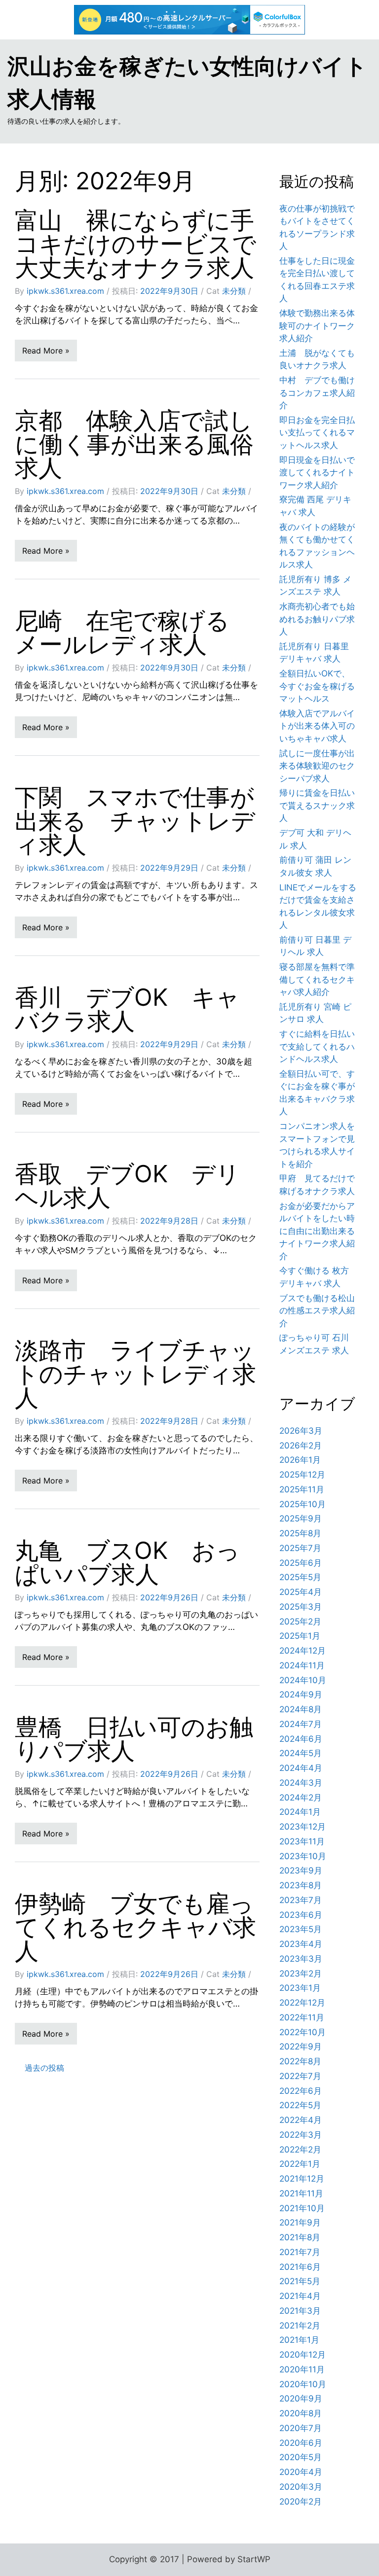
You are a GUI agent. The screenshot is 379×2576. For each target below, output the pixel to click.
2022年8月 (300, 2061)
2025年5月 (300, 1577)
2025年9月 (301, 1518)
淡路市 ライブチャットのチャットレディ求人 (135, 1374)
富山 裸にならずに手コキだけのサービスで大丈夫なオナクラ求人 (135, 244)
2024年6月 (301, 1739)
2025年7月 (300, 1548)
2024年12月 (303, 1651)
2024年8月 (301, 1709)
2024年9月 (301, 1694)
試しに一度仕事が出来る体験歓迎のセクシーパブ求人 (317, 766)
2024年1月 (300, 1812)
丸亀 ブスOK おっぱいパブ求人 (127, 1562)
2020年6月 (301, 2443)
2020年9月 (301, 2399)
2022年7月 (300, 2076)
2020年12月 (303, 2355)
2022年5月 (300, 2105)
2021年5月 (300, 2281)
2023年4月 (301, 1944)
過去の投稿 (44, 2068)
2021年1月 (299, 2340)
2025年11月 (302, 1489)
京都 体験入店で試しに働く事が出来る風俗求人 (134, 444)
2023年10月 (303, 1856)
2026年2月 (301, 1446)
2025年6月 (301, 1563)
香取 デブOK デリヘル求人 (127, 1185)
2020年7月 (301, 2428)
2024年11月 (302, 1665)
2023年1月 (300, 1988)
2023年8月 (301, 1885)
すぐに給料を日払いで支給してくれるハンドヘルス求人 (317, 1046)
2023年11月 (302, 1841)
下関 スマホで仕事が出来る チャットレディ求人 (135, 821)
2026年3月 (301, 1431)
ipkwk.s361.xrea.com (65, 291)
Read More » (46, 351)
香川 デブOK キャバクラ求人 (127, 1009)
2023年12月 (303, 1827)
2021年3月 (300, 2311)
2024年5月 (301, 1753)
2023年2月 (301, 1974)
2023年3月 (301, 1959)
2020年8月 (301, 2413)
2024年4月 (301, 1768)
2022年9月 (301, 2047)
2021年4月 (300, 2296)
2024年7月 (301, 1724)
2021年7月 (300, 2252)
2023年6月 (301, 1915)
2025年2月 (300, 1622)
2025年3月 (301, 1607)
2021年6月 (300, 2267)
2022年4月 (301, 2120)
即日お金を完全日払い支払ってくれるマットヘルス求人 (317, 433)
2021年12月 (302, 2179)
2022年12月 (302, 2003)
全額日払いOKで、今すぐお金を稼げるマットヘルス (317, 686)
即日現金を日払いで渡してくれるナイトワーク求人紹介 (317, 473)
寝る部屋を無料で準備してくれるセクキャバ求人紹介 (317, 979)
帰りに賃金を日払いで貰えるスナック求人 (317, 805)
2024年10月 (303, 1680)
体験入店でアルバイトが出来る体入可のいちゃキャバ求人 (317, 726)
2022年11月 (302, 2017)
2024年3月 (301, 1783)
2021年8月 (300, 2237)
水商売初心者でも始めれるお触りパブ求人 (317, 619)
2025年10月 (303, 1504)
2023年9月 (301, 1870)
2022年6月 (301, 2091)
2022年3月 (301, 2135)
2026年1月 (300, 1460)
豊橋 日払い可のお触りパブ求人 (134, 1739)
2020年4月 (301, 2472)
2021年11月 (301, 2193)
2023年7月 (301, 1900)
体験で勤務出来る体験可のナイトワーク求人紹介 (317, 326)
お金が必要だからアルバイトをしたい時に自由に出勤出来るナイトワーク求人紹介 (317, 1231)
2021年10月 (302, 2208)
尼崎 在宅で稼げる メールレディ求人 (134, 632)
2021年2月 (300, 2326)
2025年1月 (300, 1636)
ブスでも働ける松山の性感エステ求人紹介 (317, 1311)
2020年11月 (302, 2369)
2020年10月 (303, 2384)
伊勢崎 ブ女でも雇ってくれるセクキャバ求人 (135, 1927)
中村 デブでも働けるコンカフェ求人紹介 (317, 393)
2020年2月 (301, 2502)
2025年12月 (302, 1475)
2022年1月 (300, 2164)
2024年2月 (301, 1798)
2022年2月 (300, 2150)
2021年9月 (300, 2223)
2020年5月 (301, 2457)
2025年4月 (301, 1592)
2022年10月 (303, 2032)
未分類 (234, 291)
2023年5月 (301, 1929)
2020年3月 (301, 2487)
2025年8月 (300, 1533)
